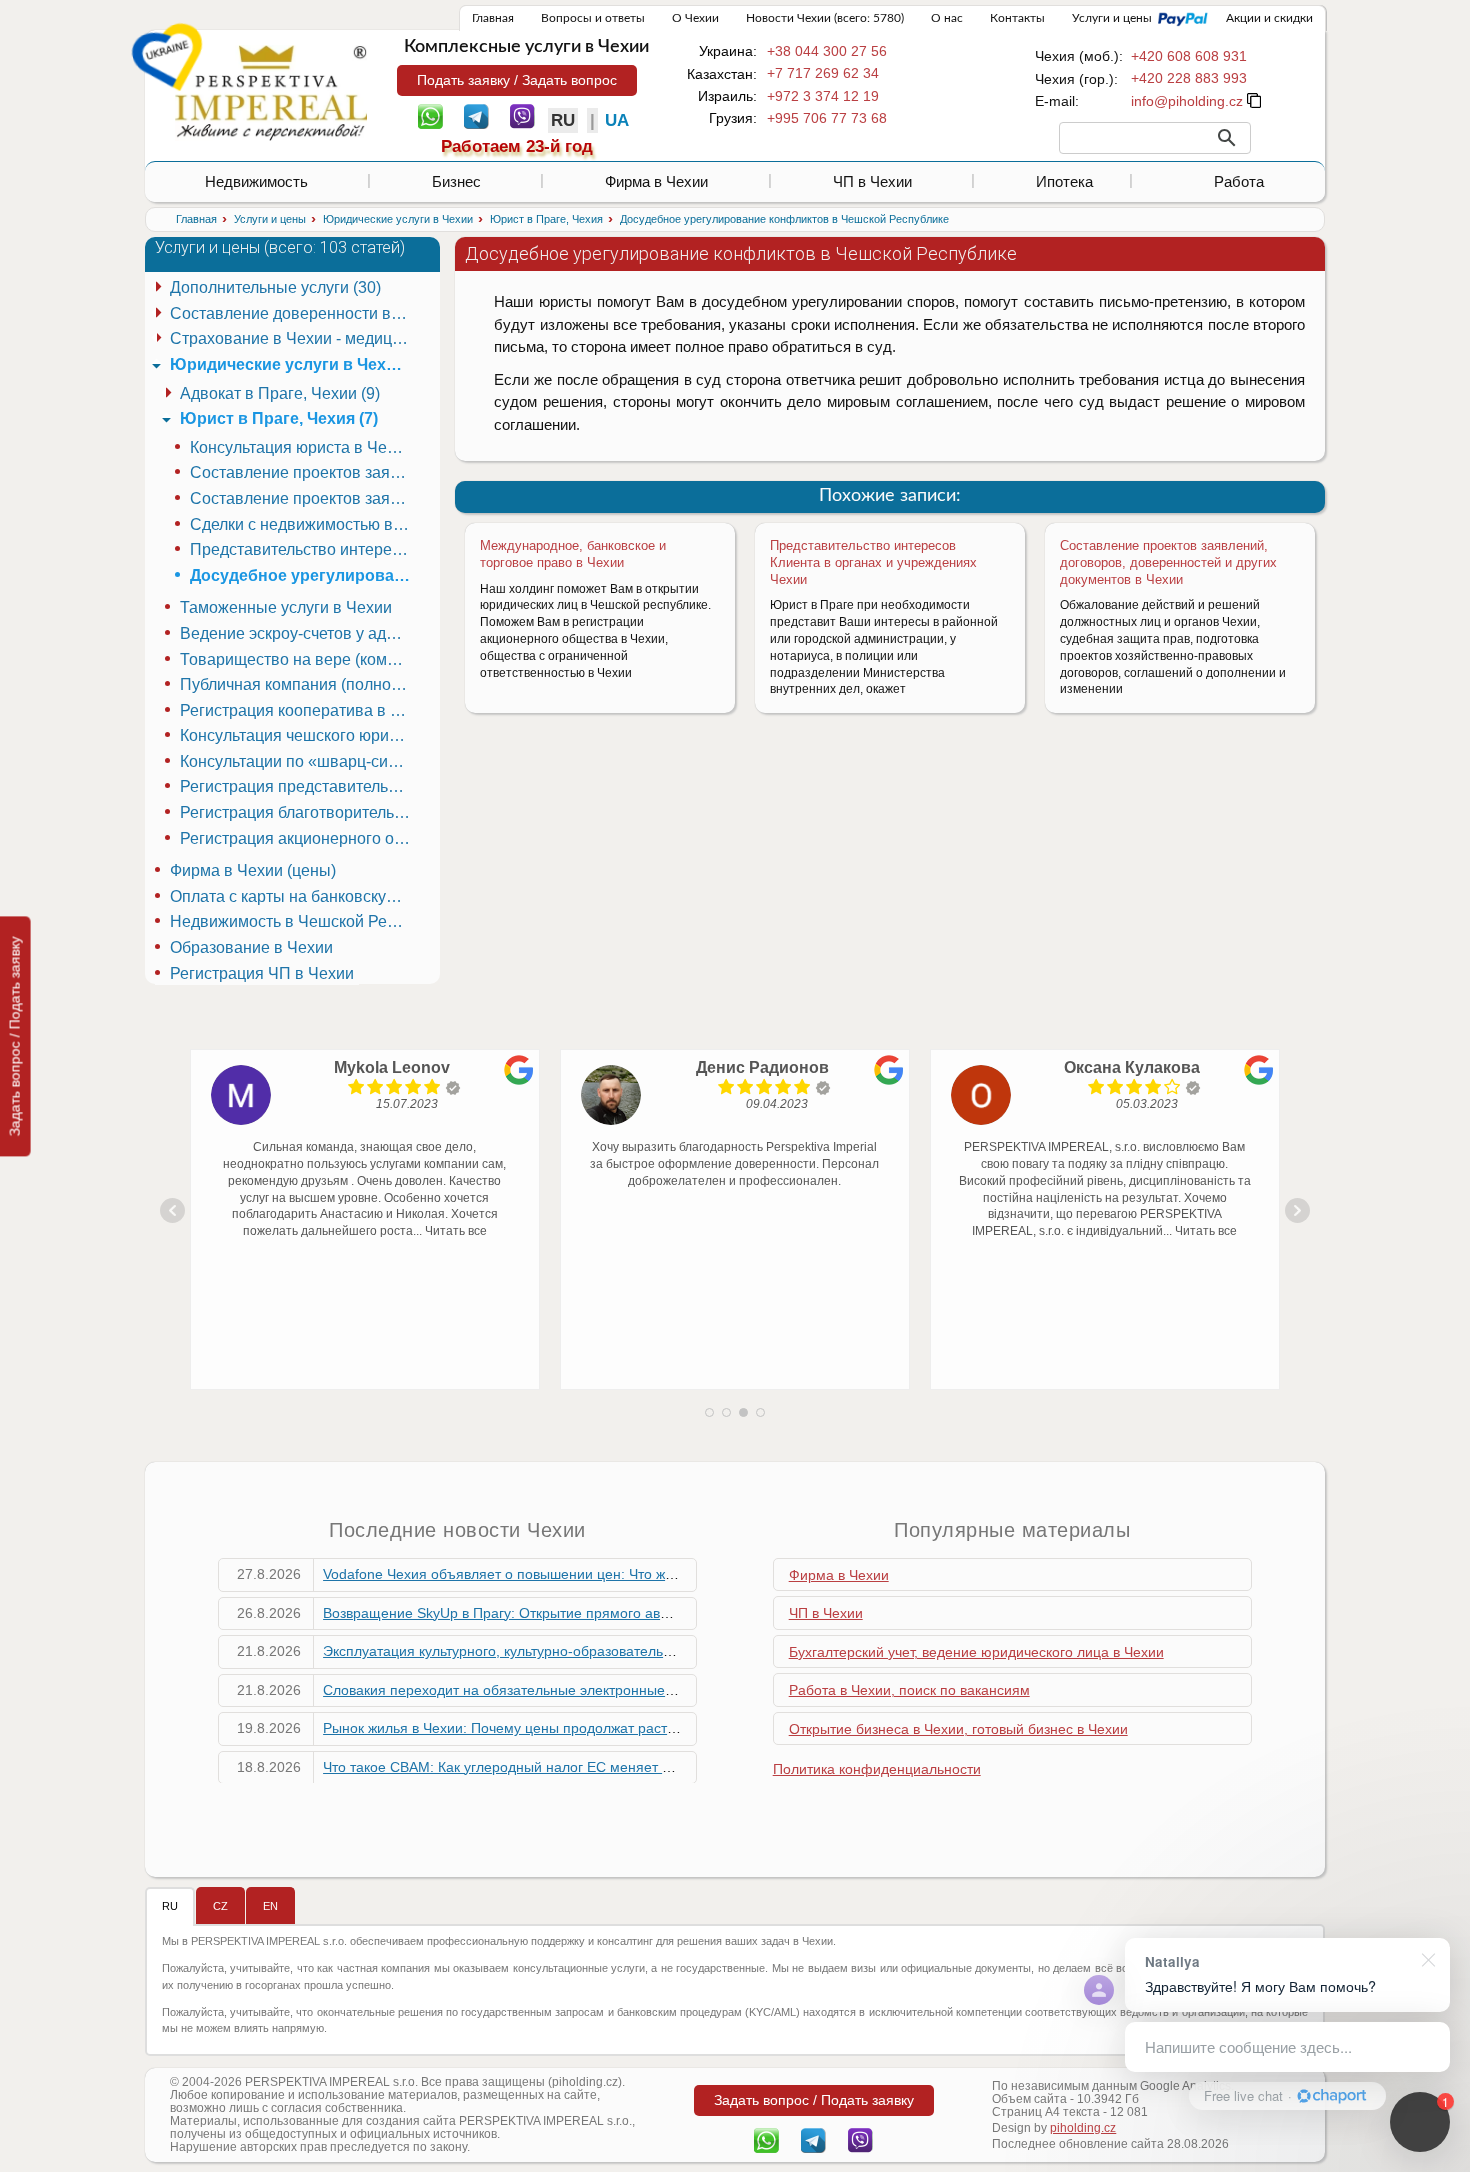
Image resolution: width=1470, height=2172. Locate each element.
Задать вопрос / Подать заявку (15, 1036)
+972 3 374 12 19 (823, 96)
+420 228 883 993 (1189, 78)
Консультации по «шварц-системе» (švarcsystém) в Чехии (297, 761)
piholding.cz (1083, 2128)
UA (617, 120)
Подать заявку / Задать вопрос (517, 80)
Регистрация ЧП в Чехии (262, 973)
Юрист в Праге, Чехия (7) (279, 418)
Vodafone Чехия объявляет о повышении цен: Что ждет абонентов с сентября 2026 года (614, 1574)
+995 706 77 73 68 (827, 118)
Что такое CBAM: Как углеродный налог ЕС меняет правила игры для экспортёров (594, 1767)
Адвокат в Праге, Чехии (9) (280, 393)
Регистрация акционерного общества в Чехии (297, 838)
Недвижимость (256, 181)
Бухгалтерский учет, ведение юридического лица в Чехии (976, 1652)
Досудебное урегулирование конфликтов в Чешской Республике (302, 575)
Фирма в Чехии (656, 181)
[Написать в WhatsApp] (430, 115)
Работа (1239, 181)
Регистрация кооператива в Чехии (297, 710)
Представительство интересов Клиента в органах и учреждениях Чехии (873, 562)
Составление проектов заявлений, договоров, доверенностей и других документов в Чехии (1168, 562)
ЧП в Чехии (872, 181)
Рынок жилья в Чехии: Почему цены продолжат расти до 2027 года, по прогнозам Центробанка (637, 1728)
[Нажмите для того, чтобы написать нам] (1187, 101)
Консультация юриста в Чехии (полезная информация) (302, 447)
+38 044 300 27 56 (827, 51)
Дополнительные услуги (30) (275, 287)
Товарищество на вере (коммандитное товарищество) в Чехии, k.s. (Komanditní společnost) (297, 659)
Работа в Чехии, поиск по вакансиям (909, 1690)
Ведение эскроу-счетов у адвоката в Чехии (297, 633)
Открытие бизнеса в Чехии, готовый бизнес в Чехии (958, 1729)
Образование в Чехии (251, 947)
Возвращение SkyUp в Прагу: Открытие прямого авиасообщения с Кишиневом (582, 1613)
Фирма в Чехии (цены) (253, 870)
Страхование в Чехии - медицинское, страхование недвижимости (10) (292, 338)
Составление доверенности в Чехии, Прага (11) (292, 313)
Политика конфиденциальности (877, 1769)
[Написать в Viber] (522, 115)
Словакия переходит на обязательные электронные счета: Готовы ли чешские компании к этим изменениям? (684, 1690)
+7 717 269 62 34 (823, 73)
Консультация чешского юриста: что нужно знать (297, 735)
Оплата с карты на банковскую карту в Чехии (292, 896)
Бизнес (456, 181)
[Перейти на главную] (271, 92)
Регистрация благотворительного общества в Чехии (297, 812)
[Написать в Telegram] (476, 115)
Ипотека (1064, 181)
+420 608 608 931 (1189, 56)
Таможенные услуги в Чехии (286, 607)
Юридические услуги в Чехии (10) (292, 364)
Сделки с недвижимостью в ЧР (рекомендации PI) (302, 524)
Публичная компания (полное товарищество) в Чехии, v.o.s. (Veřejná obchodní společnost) (297, 684)
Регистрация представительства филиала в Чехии (297, 786)
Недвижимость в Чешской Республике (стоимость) (292, 921)
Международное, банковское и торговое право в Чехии (573, 554)
